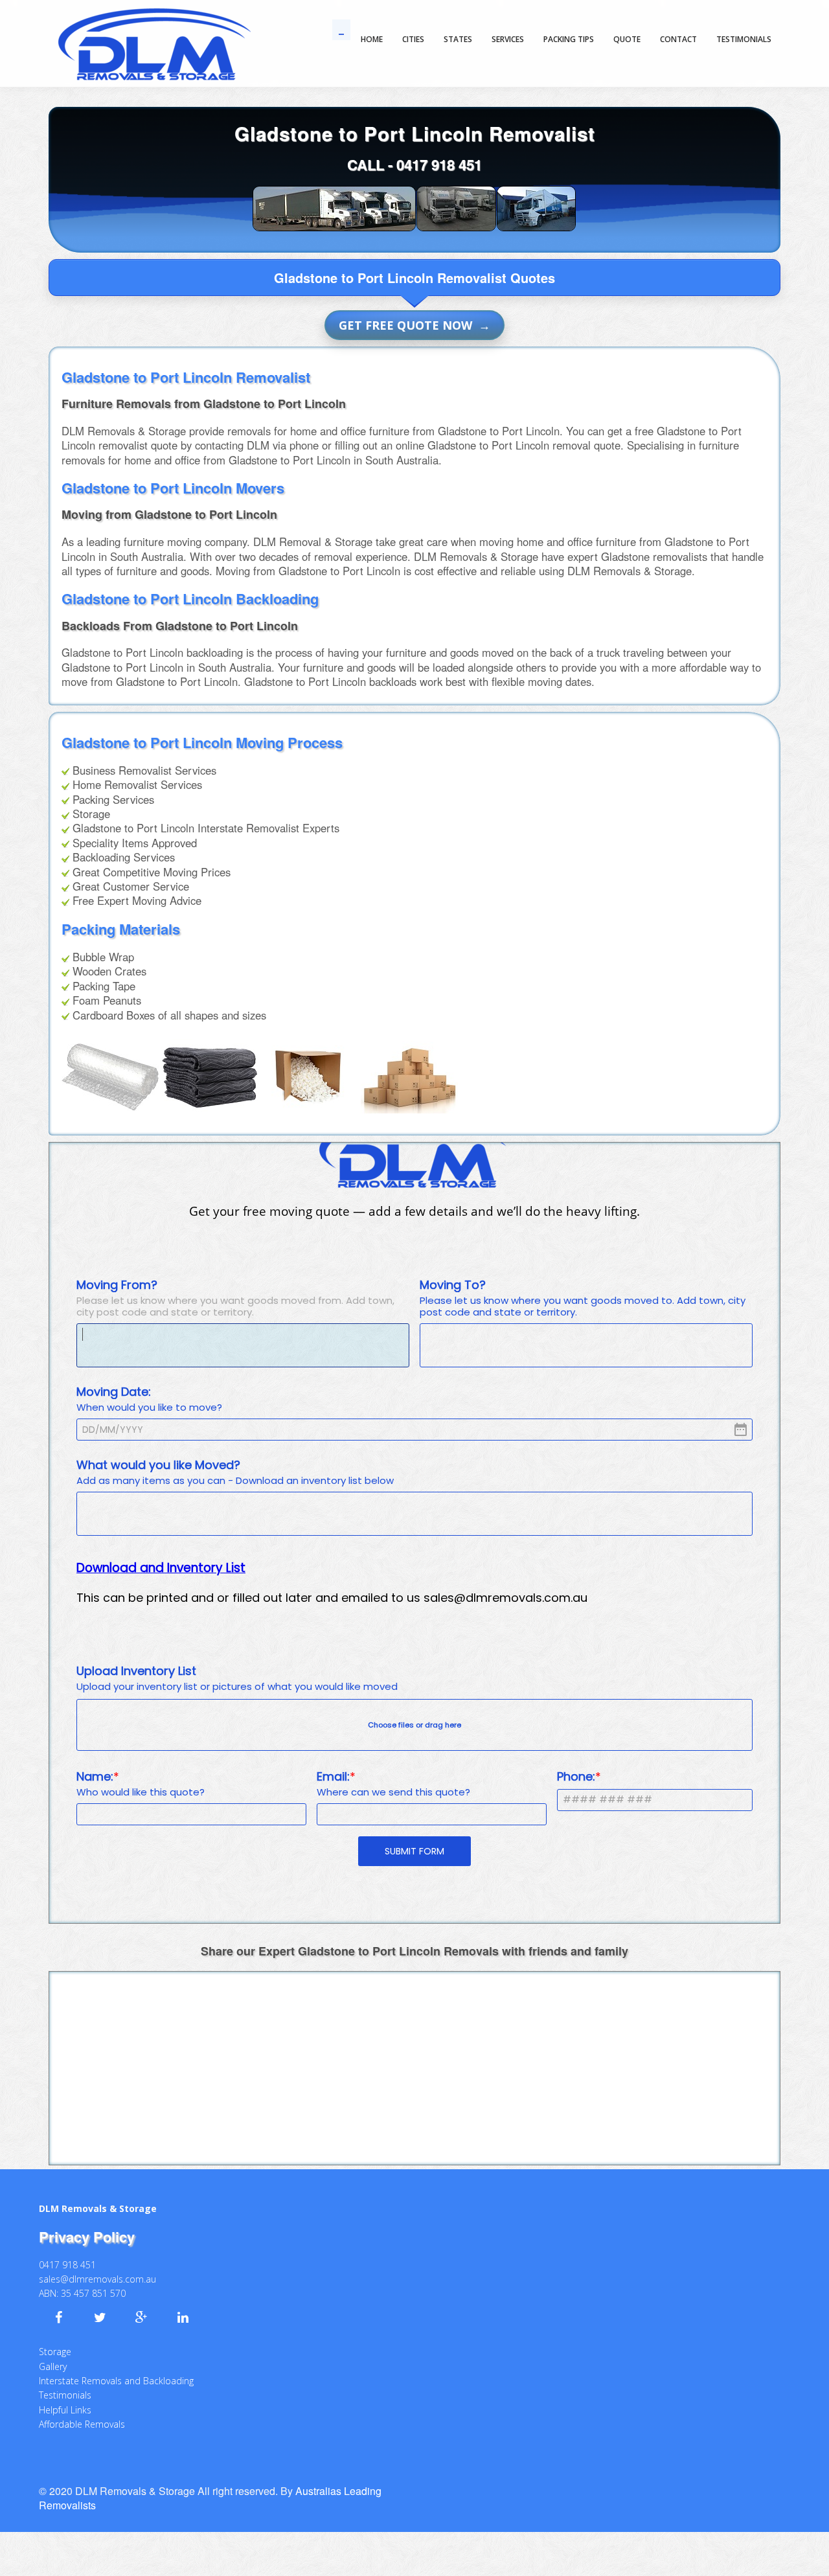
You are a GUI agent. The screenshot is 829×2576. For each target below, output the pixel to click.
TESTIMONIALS (744, 39)
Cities (413, 39)
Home (372, 39)
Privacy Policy (87, 2222)
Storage (55, 2337)
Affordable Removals (82, 2410)
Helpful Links (65, 2396)
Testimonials (65, 2381)
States (458, 39)
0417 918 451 (439, 165)
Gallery (53, 2352)
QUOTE (627, 39)
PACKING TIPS (569, 39)
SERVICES (508, 39)
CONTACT (678, 39)
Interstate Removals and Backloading (116, 2366)
